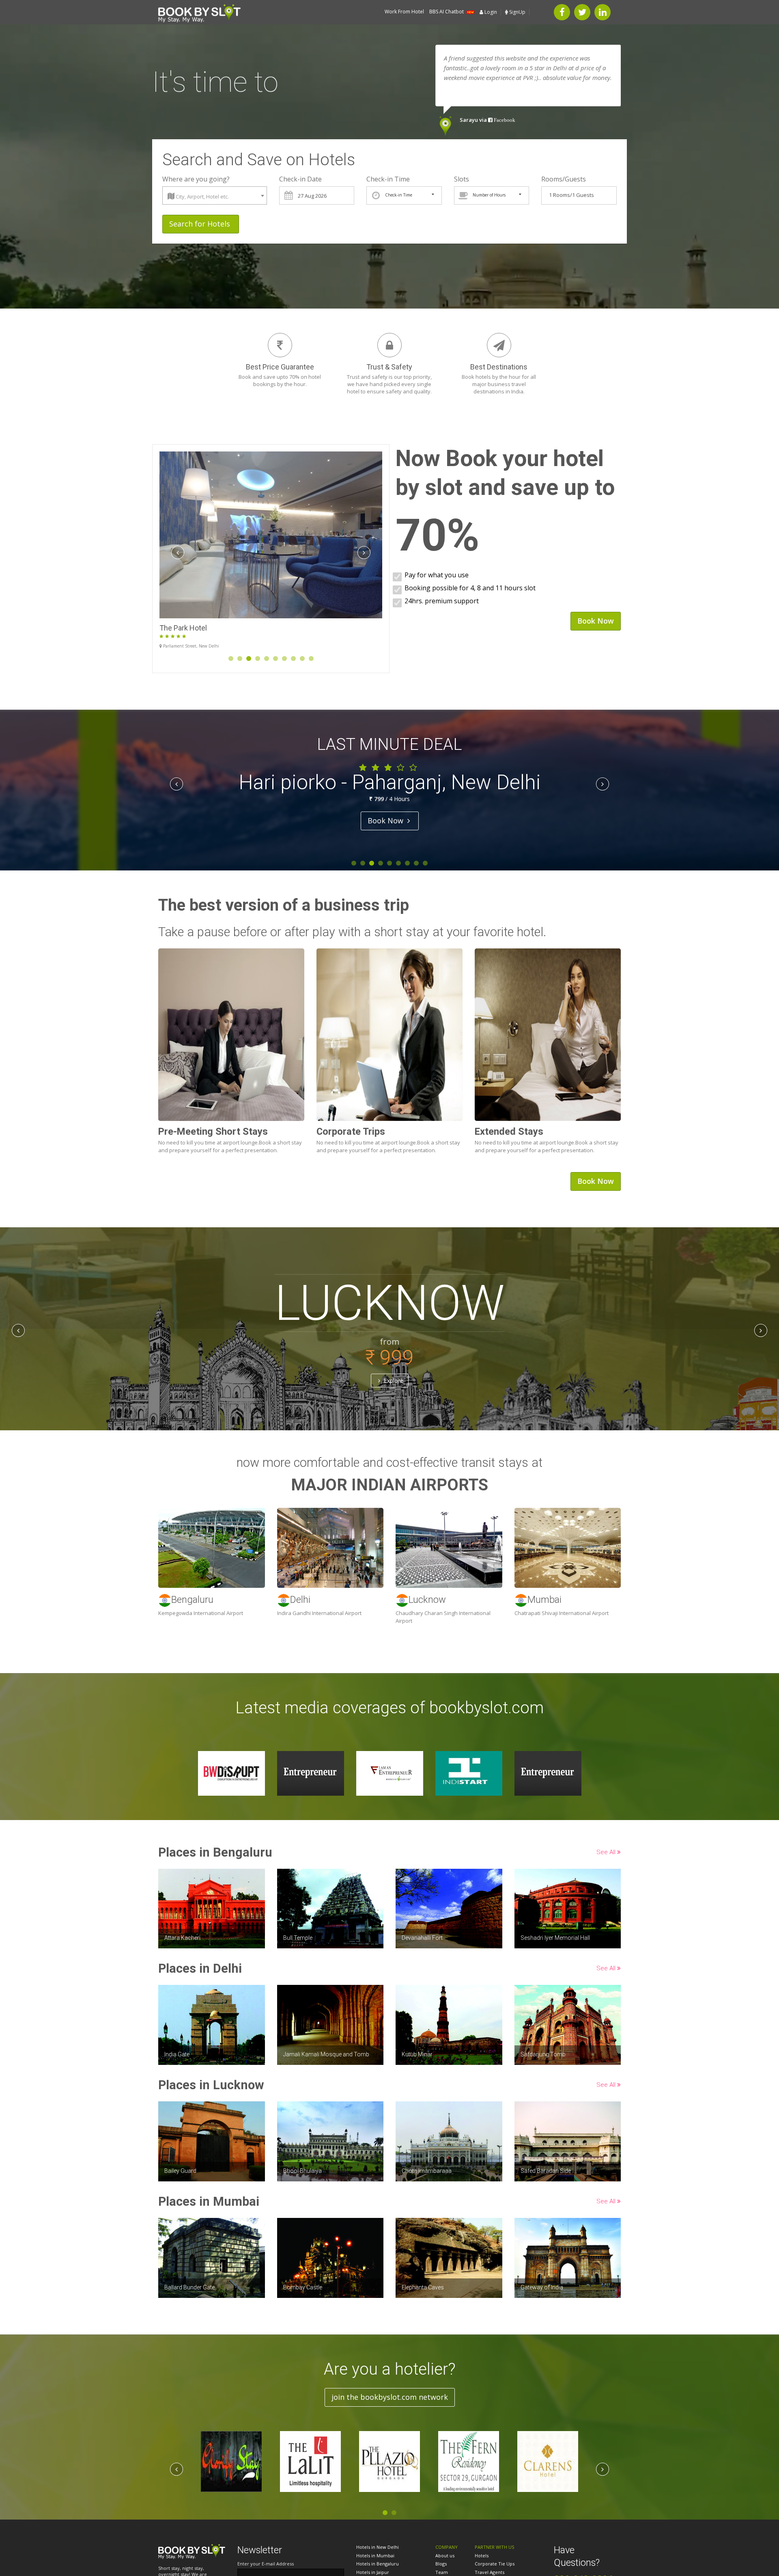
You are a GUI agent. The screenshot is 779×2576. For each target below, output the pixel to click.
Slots (462, 179)
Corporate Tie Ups (495, 2564)
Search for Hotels (201, 224)
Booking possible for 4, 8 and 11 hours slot (470, 588)
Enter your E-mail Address (266, 2564)
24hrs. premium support (442, 601)
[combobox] (215, 195)
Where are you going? (196, 179)
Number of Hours (489, 195)
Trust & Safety (389, 367)
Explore (393, 1380)
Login (490, 12)
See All (607, 1852)
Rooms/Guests (564, 179)
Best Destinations (499, 367)
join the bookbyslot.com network (390, 2397)
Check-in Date (300, 179)
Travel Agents (490, 2572)
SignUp (517, 12)
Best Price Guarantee (280, 367)
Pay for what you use (437, 575)
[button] (192, 2551)
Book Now (386, 821)
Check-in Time (388, 179)
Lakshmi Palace (185, 628)
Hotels (482, 2555)
